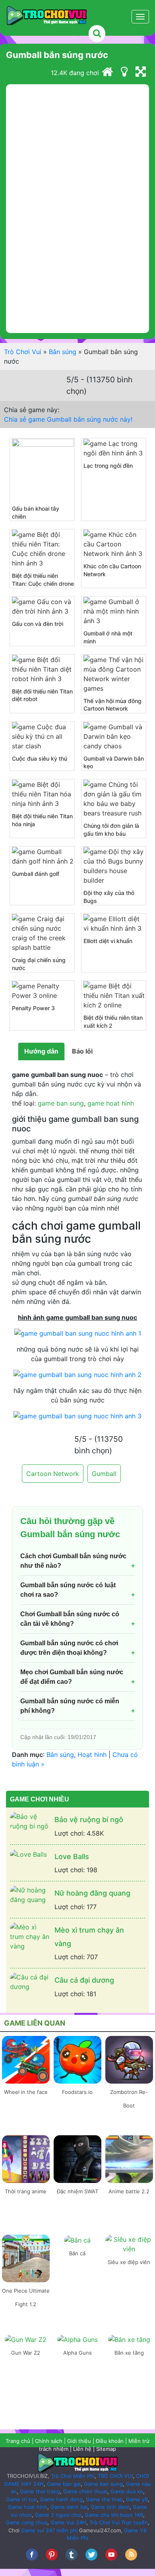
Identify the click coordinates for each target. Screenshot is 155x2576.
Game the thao (104, 2499)
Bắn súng (63, 352)
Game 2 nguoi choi (58, 2515)
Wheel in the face (26, 2092)
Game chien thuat (85, 2491)
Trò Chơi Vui (23, 352)
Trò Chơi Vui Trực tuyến (119, 2522)
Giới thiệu (79, 2441)
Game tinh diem (110, 2507)
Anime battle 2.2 (129, 2191)
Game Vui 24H (68, 2522)
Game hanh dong (61, 2499)
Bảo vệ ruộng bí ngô (89, 1820)
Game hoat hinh (28, 2507)
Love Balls (72, 1856)
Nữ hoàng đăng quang (92, 1893)
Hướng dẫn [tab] (41, 1051)
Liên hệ (82, 2449)
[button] (63, 29)
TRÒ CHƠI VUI (115, 2476)
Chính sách (49, 2441)
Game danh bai (69, 2507)
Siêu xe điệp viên (129, 2262)
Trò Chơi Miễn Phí (73, 2476)
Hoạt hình (92, 1755)
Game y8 (137, 2499)
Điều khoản (110, 2441)
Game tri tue (21, 2499)
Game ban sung (103, 2484)
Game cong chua (26, 2522)
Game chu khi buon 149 (114, 2515)
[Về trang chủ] (107, 73)
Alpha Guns (77, 2353)
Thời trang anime (26, 2191)
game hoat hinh (111, 1103)
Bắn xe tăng (129, 2353)
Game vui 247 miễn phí (49, 2530)
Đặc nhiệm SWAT (77, 2191)
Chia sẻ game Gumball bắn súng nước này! (68, 419)
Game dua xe (127, 2491)
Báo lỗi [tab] (82, 1051)
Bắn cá (77, 2253)
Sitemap (106, 2449)
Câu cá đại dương (84, 1980)
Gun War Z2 (26, 2353)
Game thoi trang (40, 2491)
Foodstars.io (77, 2092)
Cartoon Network (53, 1474)
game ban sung (61, 1103)
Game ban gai (64, 2484)
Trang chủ (18, 2441)
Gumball (104, 1474)
